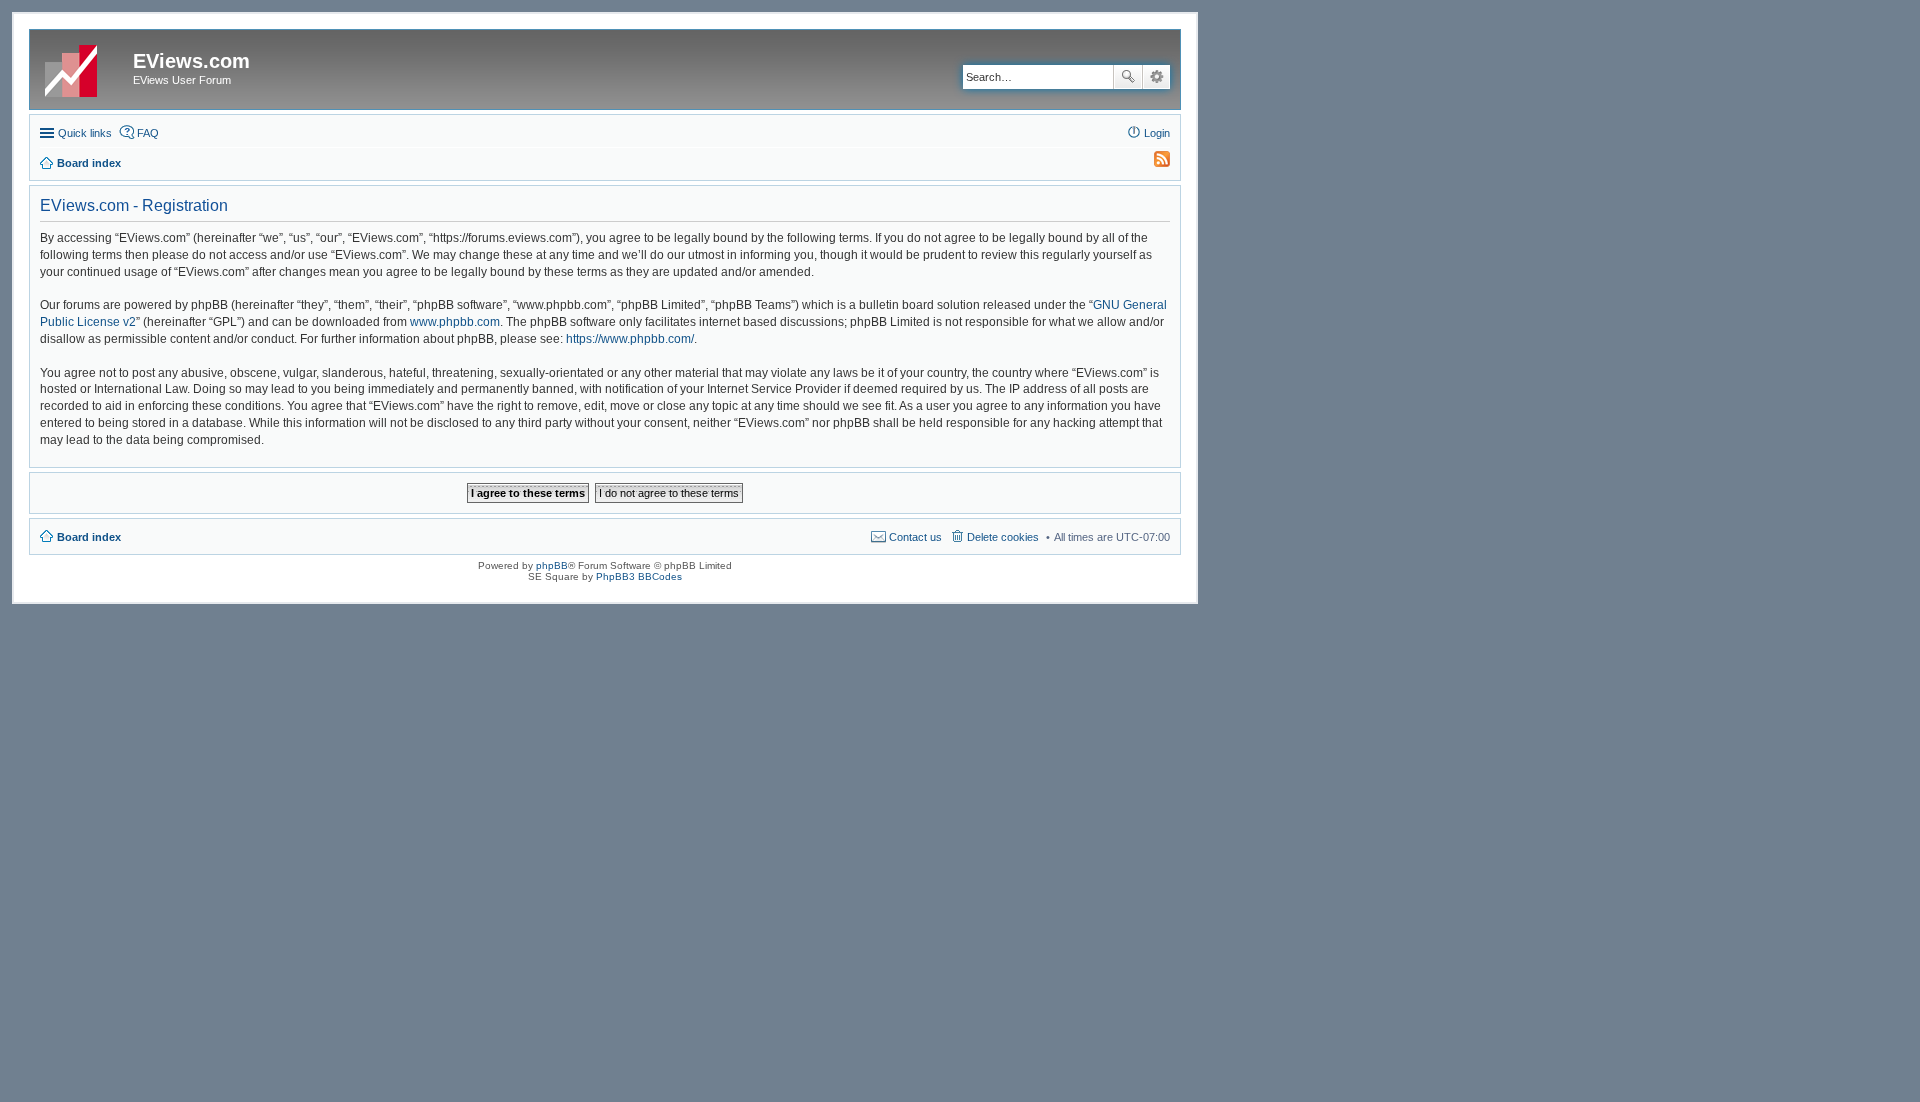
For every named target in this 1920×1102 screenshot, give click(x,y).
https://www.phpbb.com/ (630, 339)
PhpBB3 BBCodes (639, 576)
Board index (89, 537)
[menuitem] (1153, 163)
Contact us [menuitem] (915, 537)
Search (1128, 77)
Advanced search (1156, 77)
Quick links (85, 133)
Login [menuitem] (1157, 133)
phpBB (552, 565)
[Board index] (84, 67)
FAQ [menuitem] (148, 133)
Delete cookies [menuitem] (1003, 537)
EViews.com (191, 61)
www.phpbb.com (455, 322)
